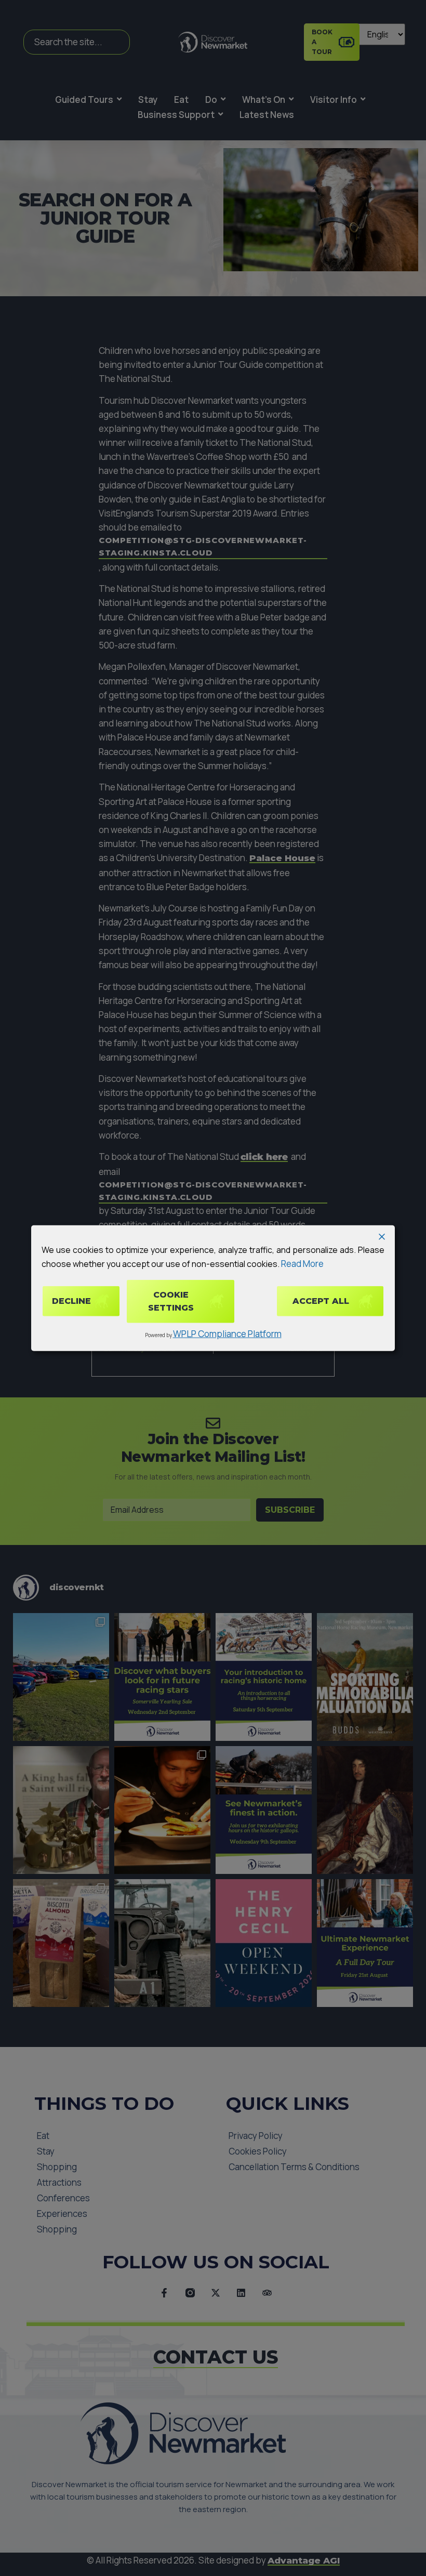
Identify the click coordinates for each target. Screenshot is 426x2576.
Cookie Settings (171, 1301)
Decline (71, 1301)
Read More (302, 1264)
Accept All (321, 1301)
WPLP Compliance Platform (227, 1334)
